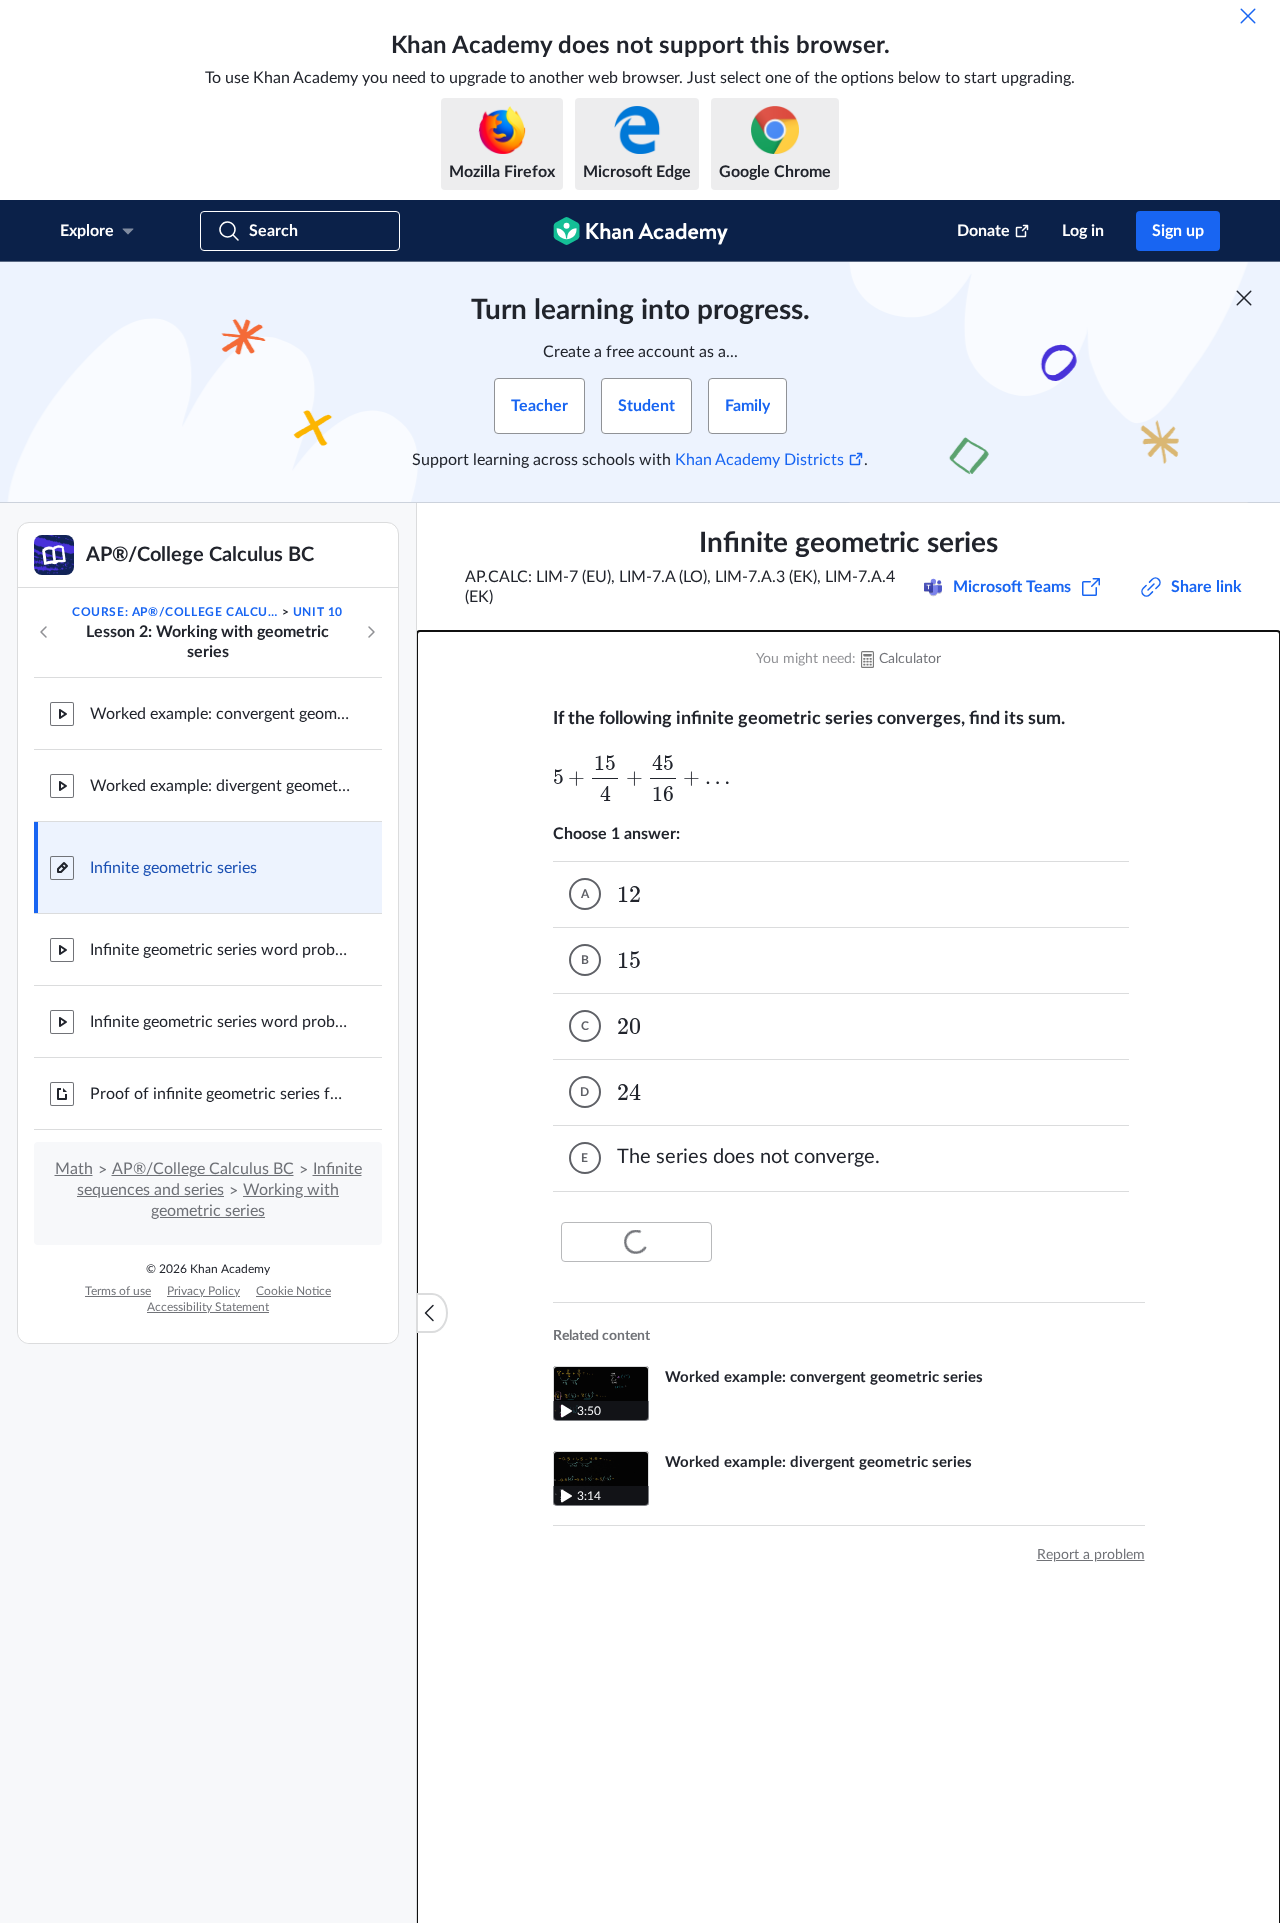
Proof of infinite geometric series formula (220, 1094)
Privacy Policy (203, 1291)
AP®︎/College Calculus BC (203, 1169)
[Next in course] (371, 632)
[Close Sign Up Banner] (1244, 298)
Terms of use (118, 1291)
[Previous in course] (44, 632)
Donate (983, 231)
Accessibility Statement (208, 1307)
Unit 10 (318, 612)
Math (74, 1169)
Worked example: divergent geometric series (220, 786)
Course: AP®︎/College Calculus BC (175, 612)
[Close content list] (432, 1313)
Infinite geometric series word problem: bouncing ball (220, 950)
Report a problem (1091, 1555)
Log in (1083, 231)
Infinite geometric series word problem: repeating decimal (220, 1022)
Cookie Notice (293, 1291)
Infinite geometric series (173, 868)
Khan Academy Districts (759, 460)
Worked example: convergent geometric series (220, 714)
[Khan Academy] (640, 231)
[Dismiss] (1248, 16)
